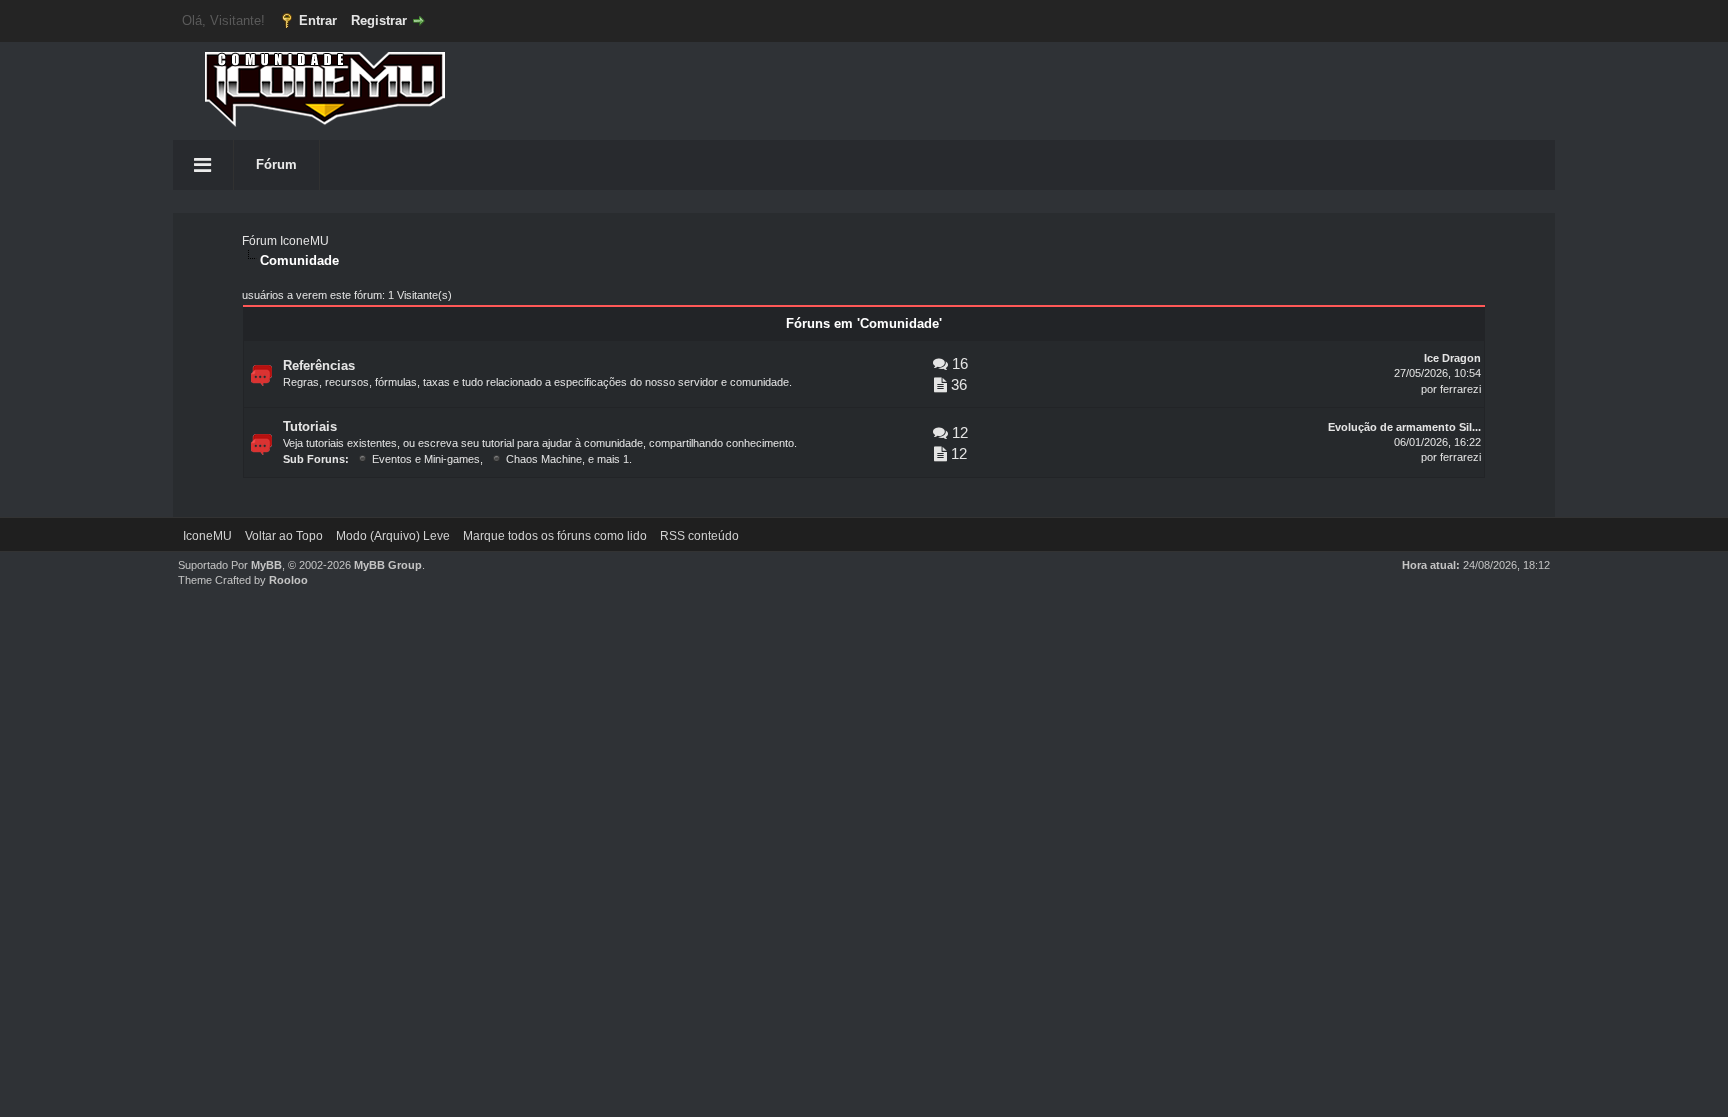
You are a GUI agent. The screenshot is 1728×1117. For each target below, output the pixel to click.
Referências (319, 365)
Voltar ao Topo (284, 536)
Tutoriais (310, 426)
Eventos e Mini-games (426, 459)
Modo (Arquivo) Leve (393, 536)
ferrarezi (1460, 389)
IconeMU (207, 536)
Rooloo (288, 580)
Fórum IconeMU (285, 241)
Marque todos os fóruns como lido (555, 536)
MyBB (266, 565)
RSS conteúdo (699, 536)
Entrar (318, 20)
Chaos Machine (544, 459)
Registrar (379, 20)
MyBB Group (388, 565)
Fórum (276, 164)
